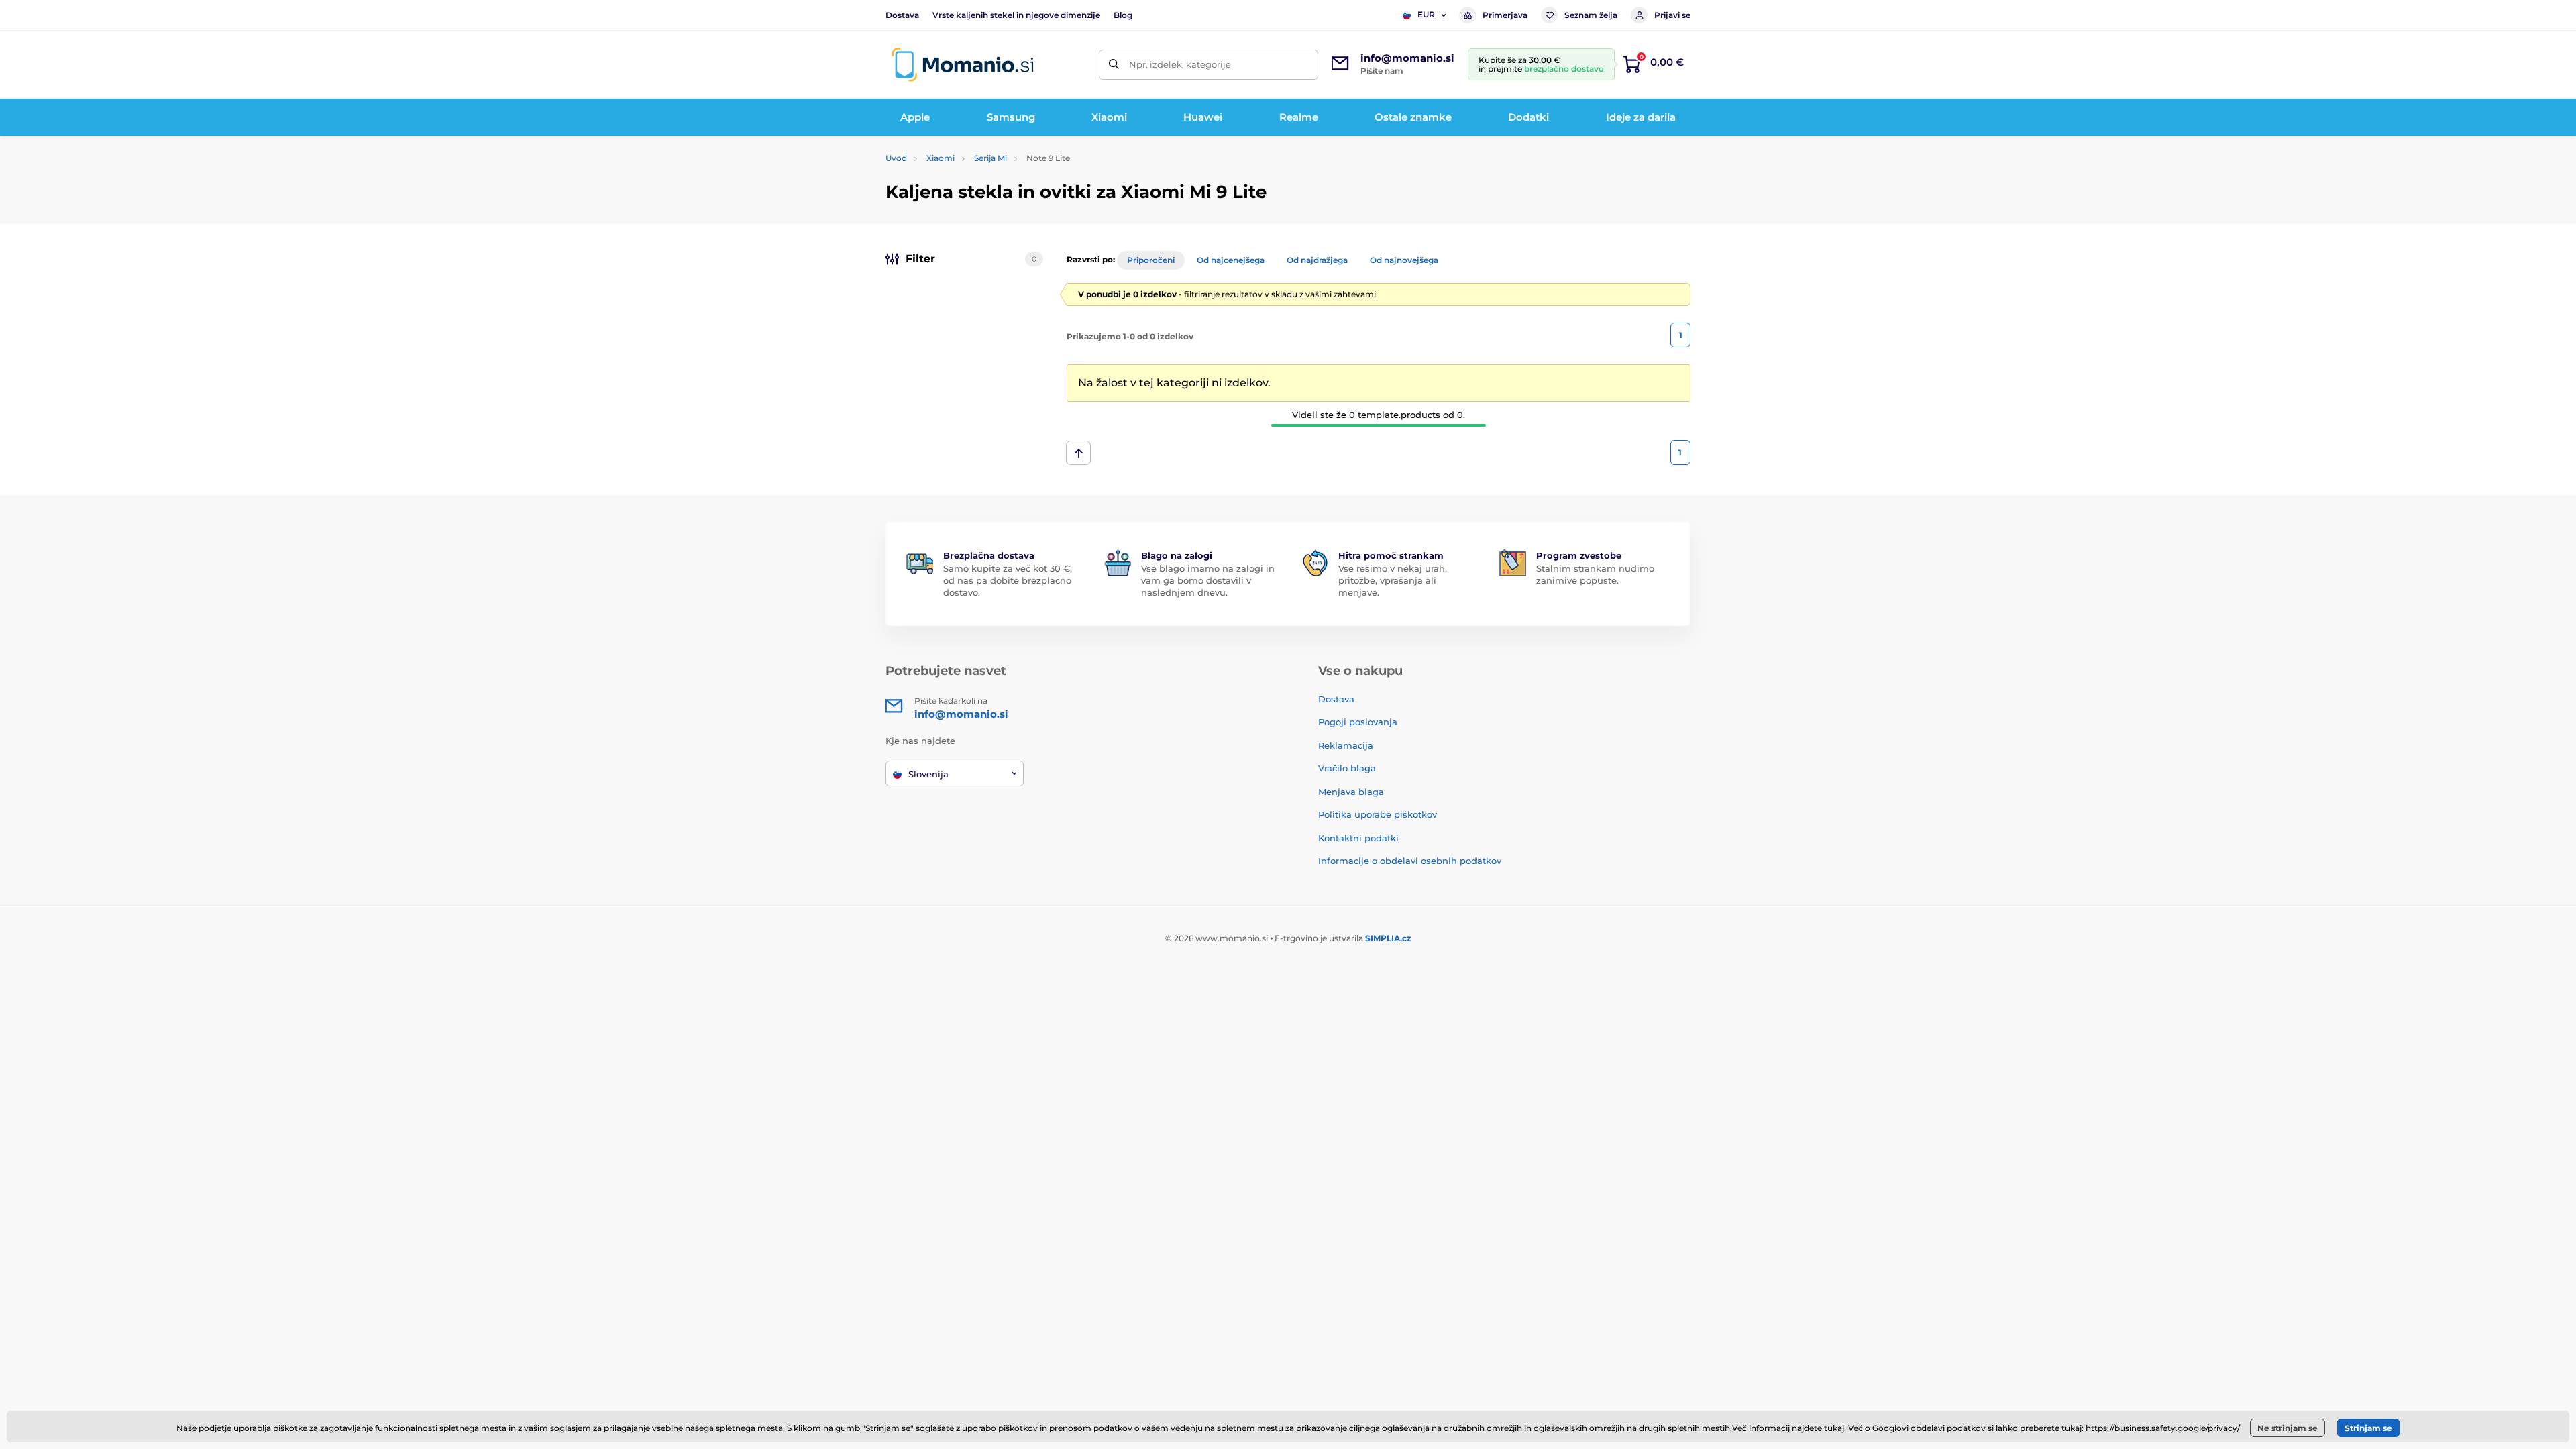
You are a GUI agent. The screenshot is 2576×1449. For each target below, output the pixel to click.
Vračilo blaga (1347, 768)
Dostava (902, 15)
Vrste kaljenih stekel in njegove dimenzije (1016, 15)
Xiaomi (941, 158)
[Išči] (1114, 65)
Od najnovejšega (1404, 260)
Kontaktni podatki (1358, 838)
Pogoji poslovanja (1358, 722)
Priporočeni (1151, 260)
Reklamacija (1346, 745)
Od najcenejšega (1231, 260)
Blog (1123, 15)
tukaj (1834, 1428)
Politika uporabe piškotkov (1378, 814)
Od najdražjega (1317, 260)
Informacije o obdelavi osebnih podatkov (1410, 861)
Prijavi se (1672, 15)
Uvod (896, 158)
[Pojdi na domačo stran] (963, 65)
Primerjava (1505, 15)
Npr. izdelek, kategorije (1180, 64)
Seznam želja (1591, 15)
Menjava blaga (1351, 792)
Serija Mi (990, 158)
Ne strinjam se (2288, 1428)
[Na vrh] (1078, 453)
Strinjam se (2368, 1428)
